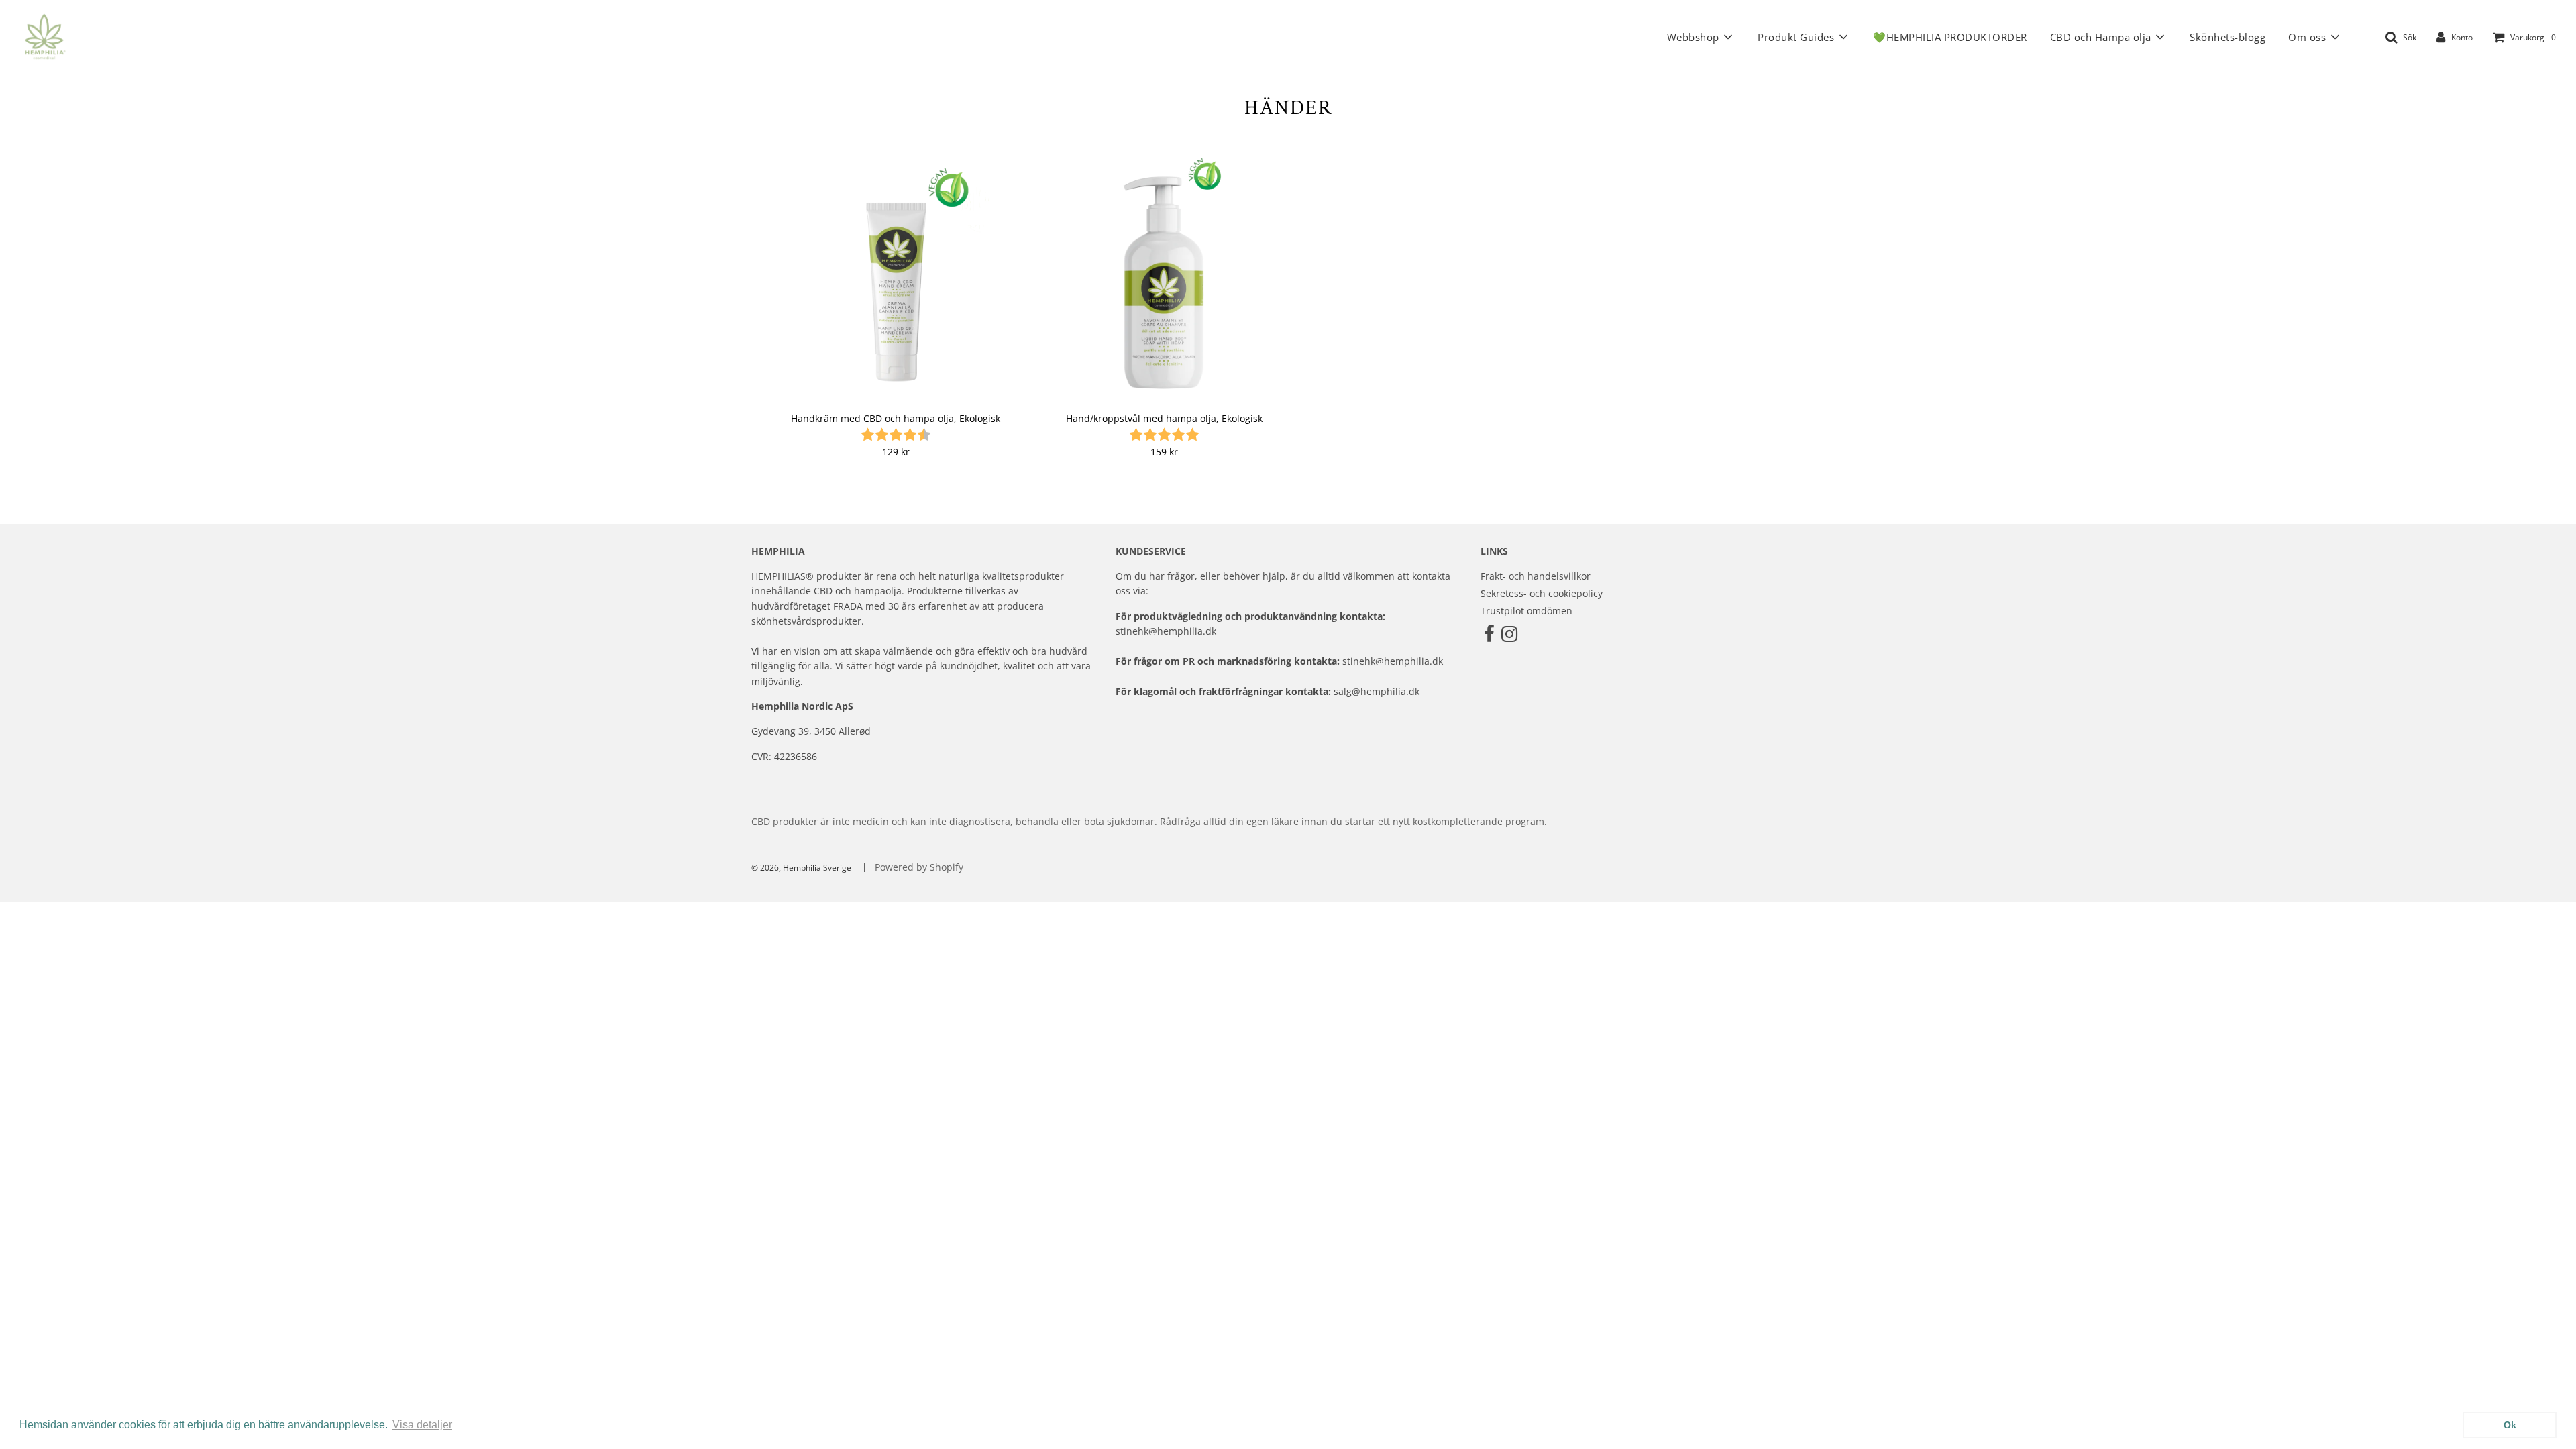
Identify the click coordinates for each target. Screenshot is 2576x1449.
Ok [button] (2510, 1425)
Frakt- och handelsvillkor (1536, 576)
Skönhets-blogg (2228, 37)
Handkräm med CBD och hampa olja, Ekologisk (896, 418)
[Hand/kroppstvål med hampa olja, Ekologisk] (1164, 277)
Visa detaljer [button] (422, 1425)
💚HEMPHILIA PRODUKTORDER (1950, 37)
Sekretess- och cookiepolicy (1542, 593)
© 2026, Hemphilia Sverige (801, 868)
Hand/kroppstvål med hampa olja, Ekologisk (1164, 418)
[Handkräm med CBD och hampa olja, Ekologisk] (896, 277)
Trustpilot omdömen (1526, 611)
